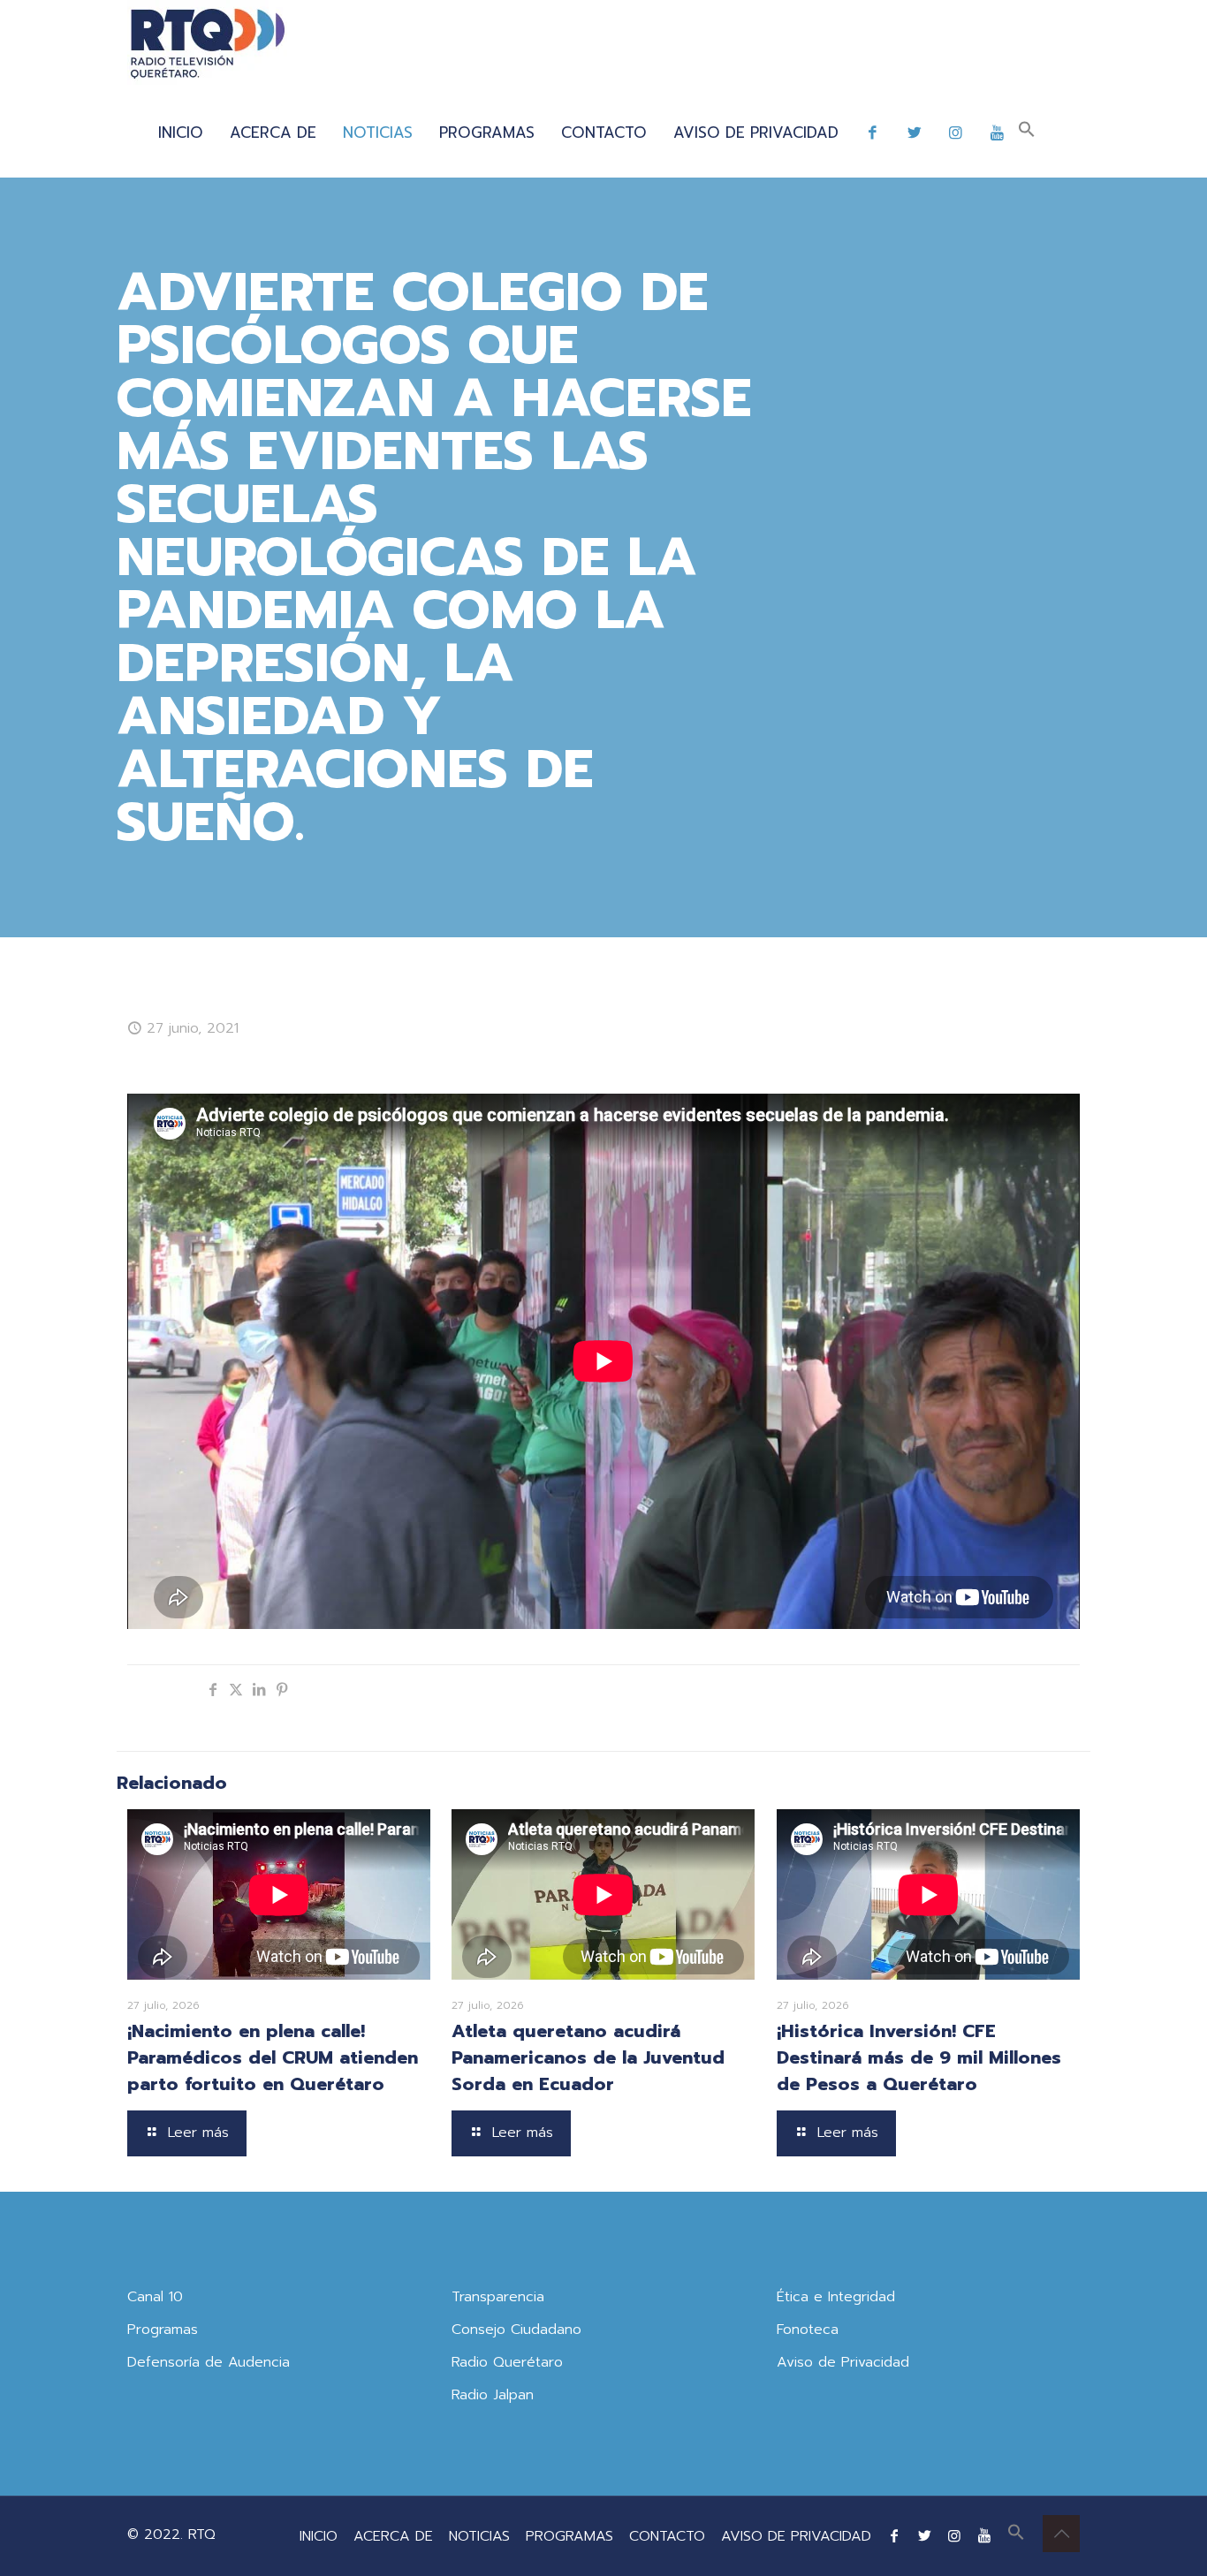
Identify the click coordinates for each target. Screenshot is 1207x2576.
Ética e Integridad (836, 2297)
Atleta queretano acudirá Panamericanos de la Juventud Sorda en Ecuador (588, 2057)
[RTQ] (207, 44)
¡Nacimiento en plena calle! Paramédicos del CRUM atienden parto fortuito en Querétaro (273, 2057)
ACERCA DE (393, 2536)
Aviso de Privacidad (843, 2362)
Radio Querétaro (507, 2362)
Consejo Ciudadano (516, 2330)
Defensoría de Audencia (209, 2362)
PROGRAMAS (569, 2536)
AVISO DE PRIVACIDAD (796, 2536)
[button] (1027, 133)
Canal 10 (155, 2297)
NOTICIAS (479, 2536)
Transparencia (498, 2297)
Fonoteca (808, 2330)
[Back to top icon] (1061, 2534)
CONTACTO (667, 2536)
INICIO (319, 2536)
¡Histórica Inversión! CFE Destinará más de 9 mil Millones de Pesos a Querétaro (919, 2057)
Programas (163, 2330)
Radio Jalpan (493, 2395)
